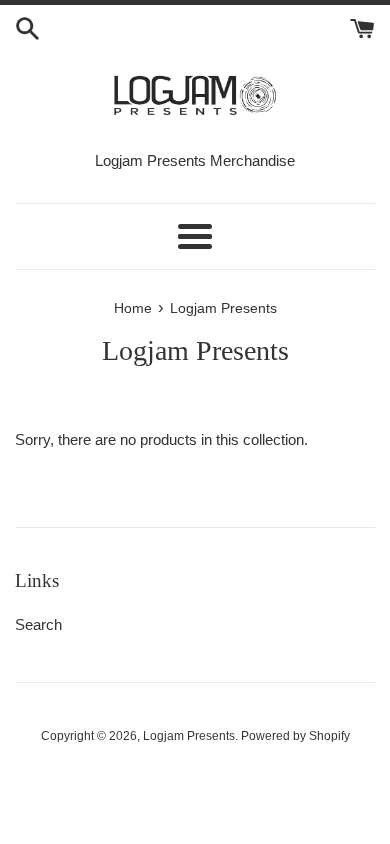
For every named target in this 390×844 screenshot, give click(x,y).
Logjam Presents (189, 736)
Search (38, 624)
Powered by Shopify (295, 736)
